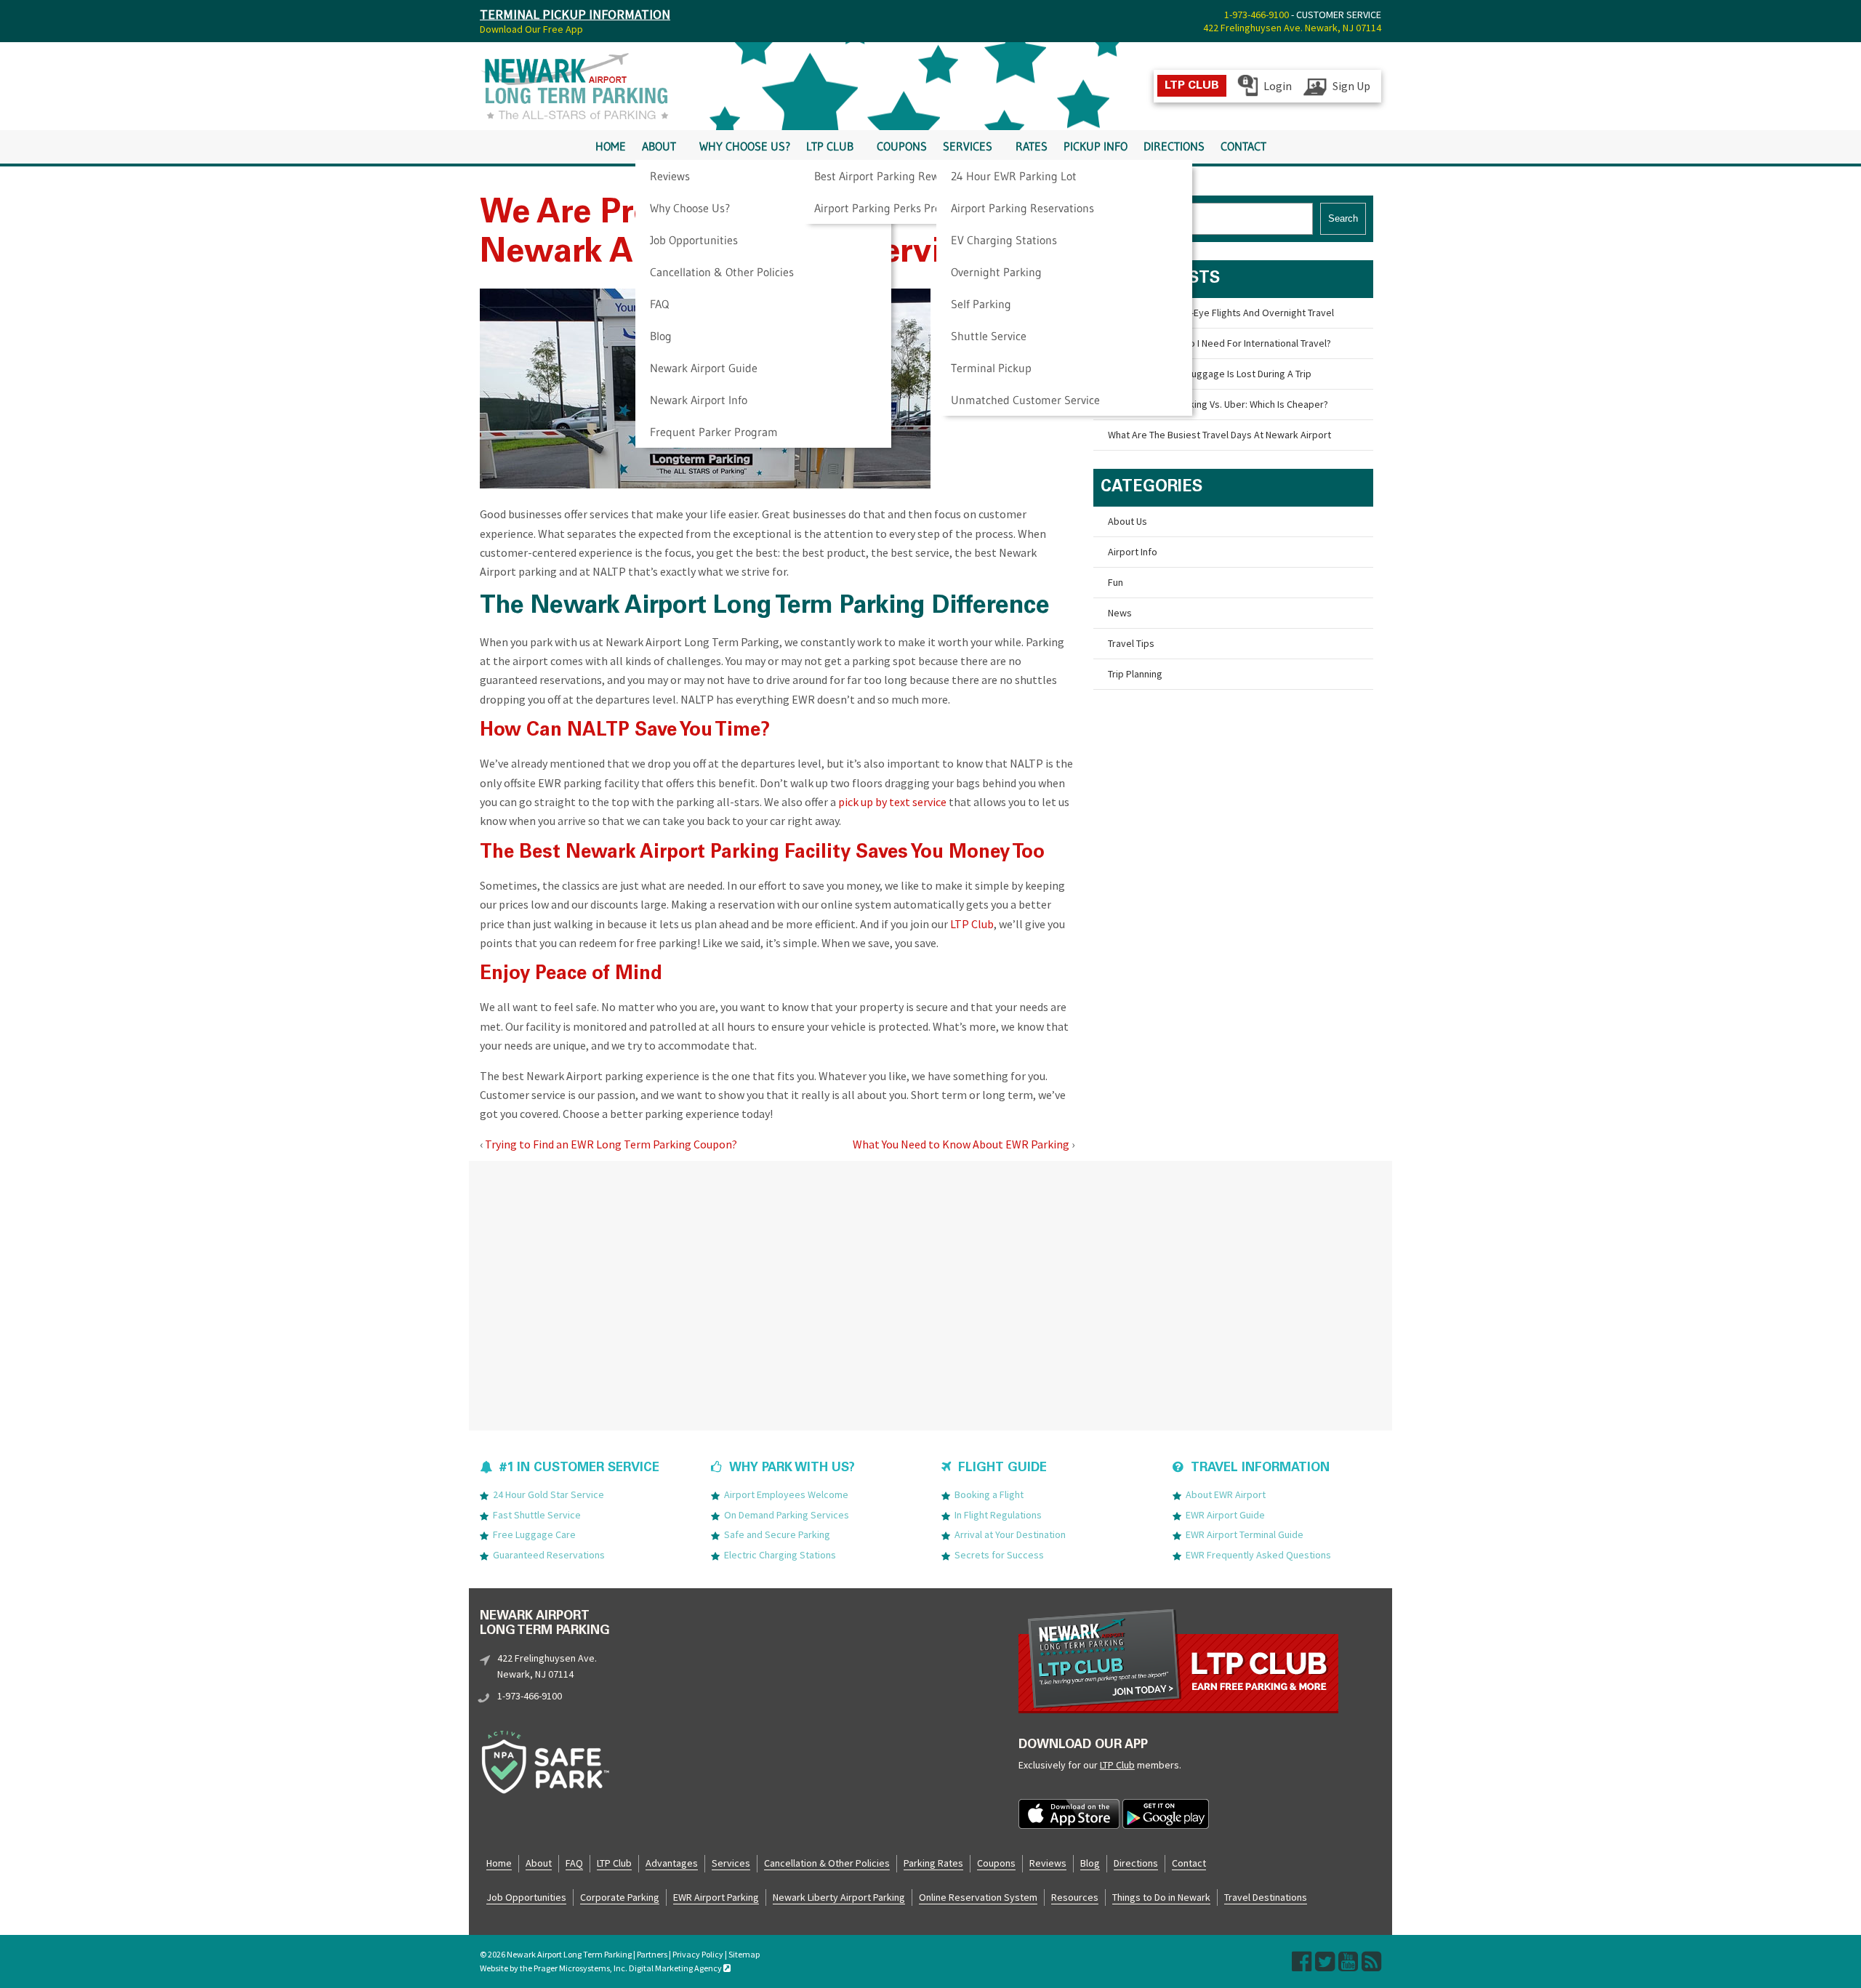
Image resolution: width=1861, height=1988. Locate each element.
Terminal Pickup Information (575, 14)
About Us (1128, 521)
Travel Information (1260, 1469)
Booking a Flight (989, 1494)
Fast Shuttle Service (537, 1515)
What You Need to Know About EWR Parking (961, 1144)
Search (1343, 218)
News (1120, 613)
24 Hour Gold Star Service (548, 1494)
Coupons (902, 146)
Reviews (670, 176)
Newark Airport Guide (704, 368)
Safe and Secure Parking (777, 1534)
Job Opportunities (694, 240)
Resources (1075, 1897)
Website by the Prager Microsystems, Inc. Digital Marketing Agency (602, 1968)
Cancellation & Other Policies (722, 272)
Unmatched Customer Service (1025, 400)
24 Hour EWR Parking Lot (1014, 176)
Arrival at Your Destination (1010, 1534)
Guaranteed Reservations (549, 1555)
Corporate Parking (620, 1897)
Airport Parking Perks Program (891, 208)
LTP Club (830, 146)
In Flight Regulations (998, 1515)
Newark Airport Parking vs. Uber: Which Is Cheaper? (1218, 404)
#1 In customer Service (579, 1469)
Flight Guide (1002, 1469)
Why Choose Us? (690, 208)
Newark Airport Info (699, 400)
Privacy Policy (698, 1954)
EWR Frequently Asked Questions (1258, 1555)
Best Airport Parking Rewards (888, 176)
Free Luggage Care (534, 1534)
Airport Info (1133, 552)
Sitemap (744, 1954)
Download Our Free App (531, 29)
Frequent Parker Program (714, 432)
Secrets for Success (999, 1555)
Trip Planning (1135, 674)
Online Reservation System (978, 1897)
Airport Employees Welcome (786, 1494)
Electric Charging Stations (780, 1555)
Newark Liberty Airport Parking (839, 1897)
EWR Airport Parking (716, 1897)
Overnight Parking (996, 272)
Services (968, 146)
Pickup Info (1096, 146)
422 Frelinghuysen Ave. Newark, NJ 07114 (1292, 28)
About (659, 146)
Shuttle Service (989, 336)
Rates (1032, 146)
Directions (1174, 146)
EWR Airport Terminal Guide (1245, 1534)
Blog (661, 336)
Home (611, 146)
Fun (1116, 582)
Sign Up (1351, 86)
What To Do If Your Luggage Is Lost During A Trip (1210, 374)
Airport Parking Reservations (1022, 208)
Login (1278, 86)
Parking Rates (933, 1863)
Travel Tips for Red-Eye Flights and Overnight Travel (1221, 313)
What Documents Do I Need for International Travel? (1219, 343)
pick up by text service (892, 802)
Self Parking (981, 304)
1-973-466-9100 (1257, 15)
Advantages (672, 1863)
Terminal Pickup (991, 368)
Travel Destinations (1266, 1897)
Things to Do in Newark (1161, 1897)
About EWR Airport (1226, 1494)
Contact (1243, 146)
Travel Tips (1131, 643)
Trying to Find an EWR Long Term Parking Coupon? (611, 1144)
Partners (652, 1954)
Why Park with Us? (792, 1469)
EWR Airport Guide (1225, 1515)
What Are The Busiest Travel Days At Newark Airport (1219, 435)
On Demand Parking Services (787, 1515)
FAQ (659, 304)
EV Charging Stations (1004, 240)
